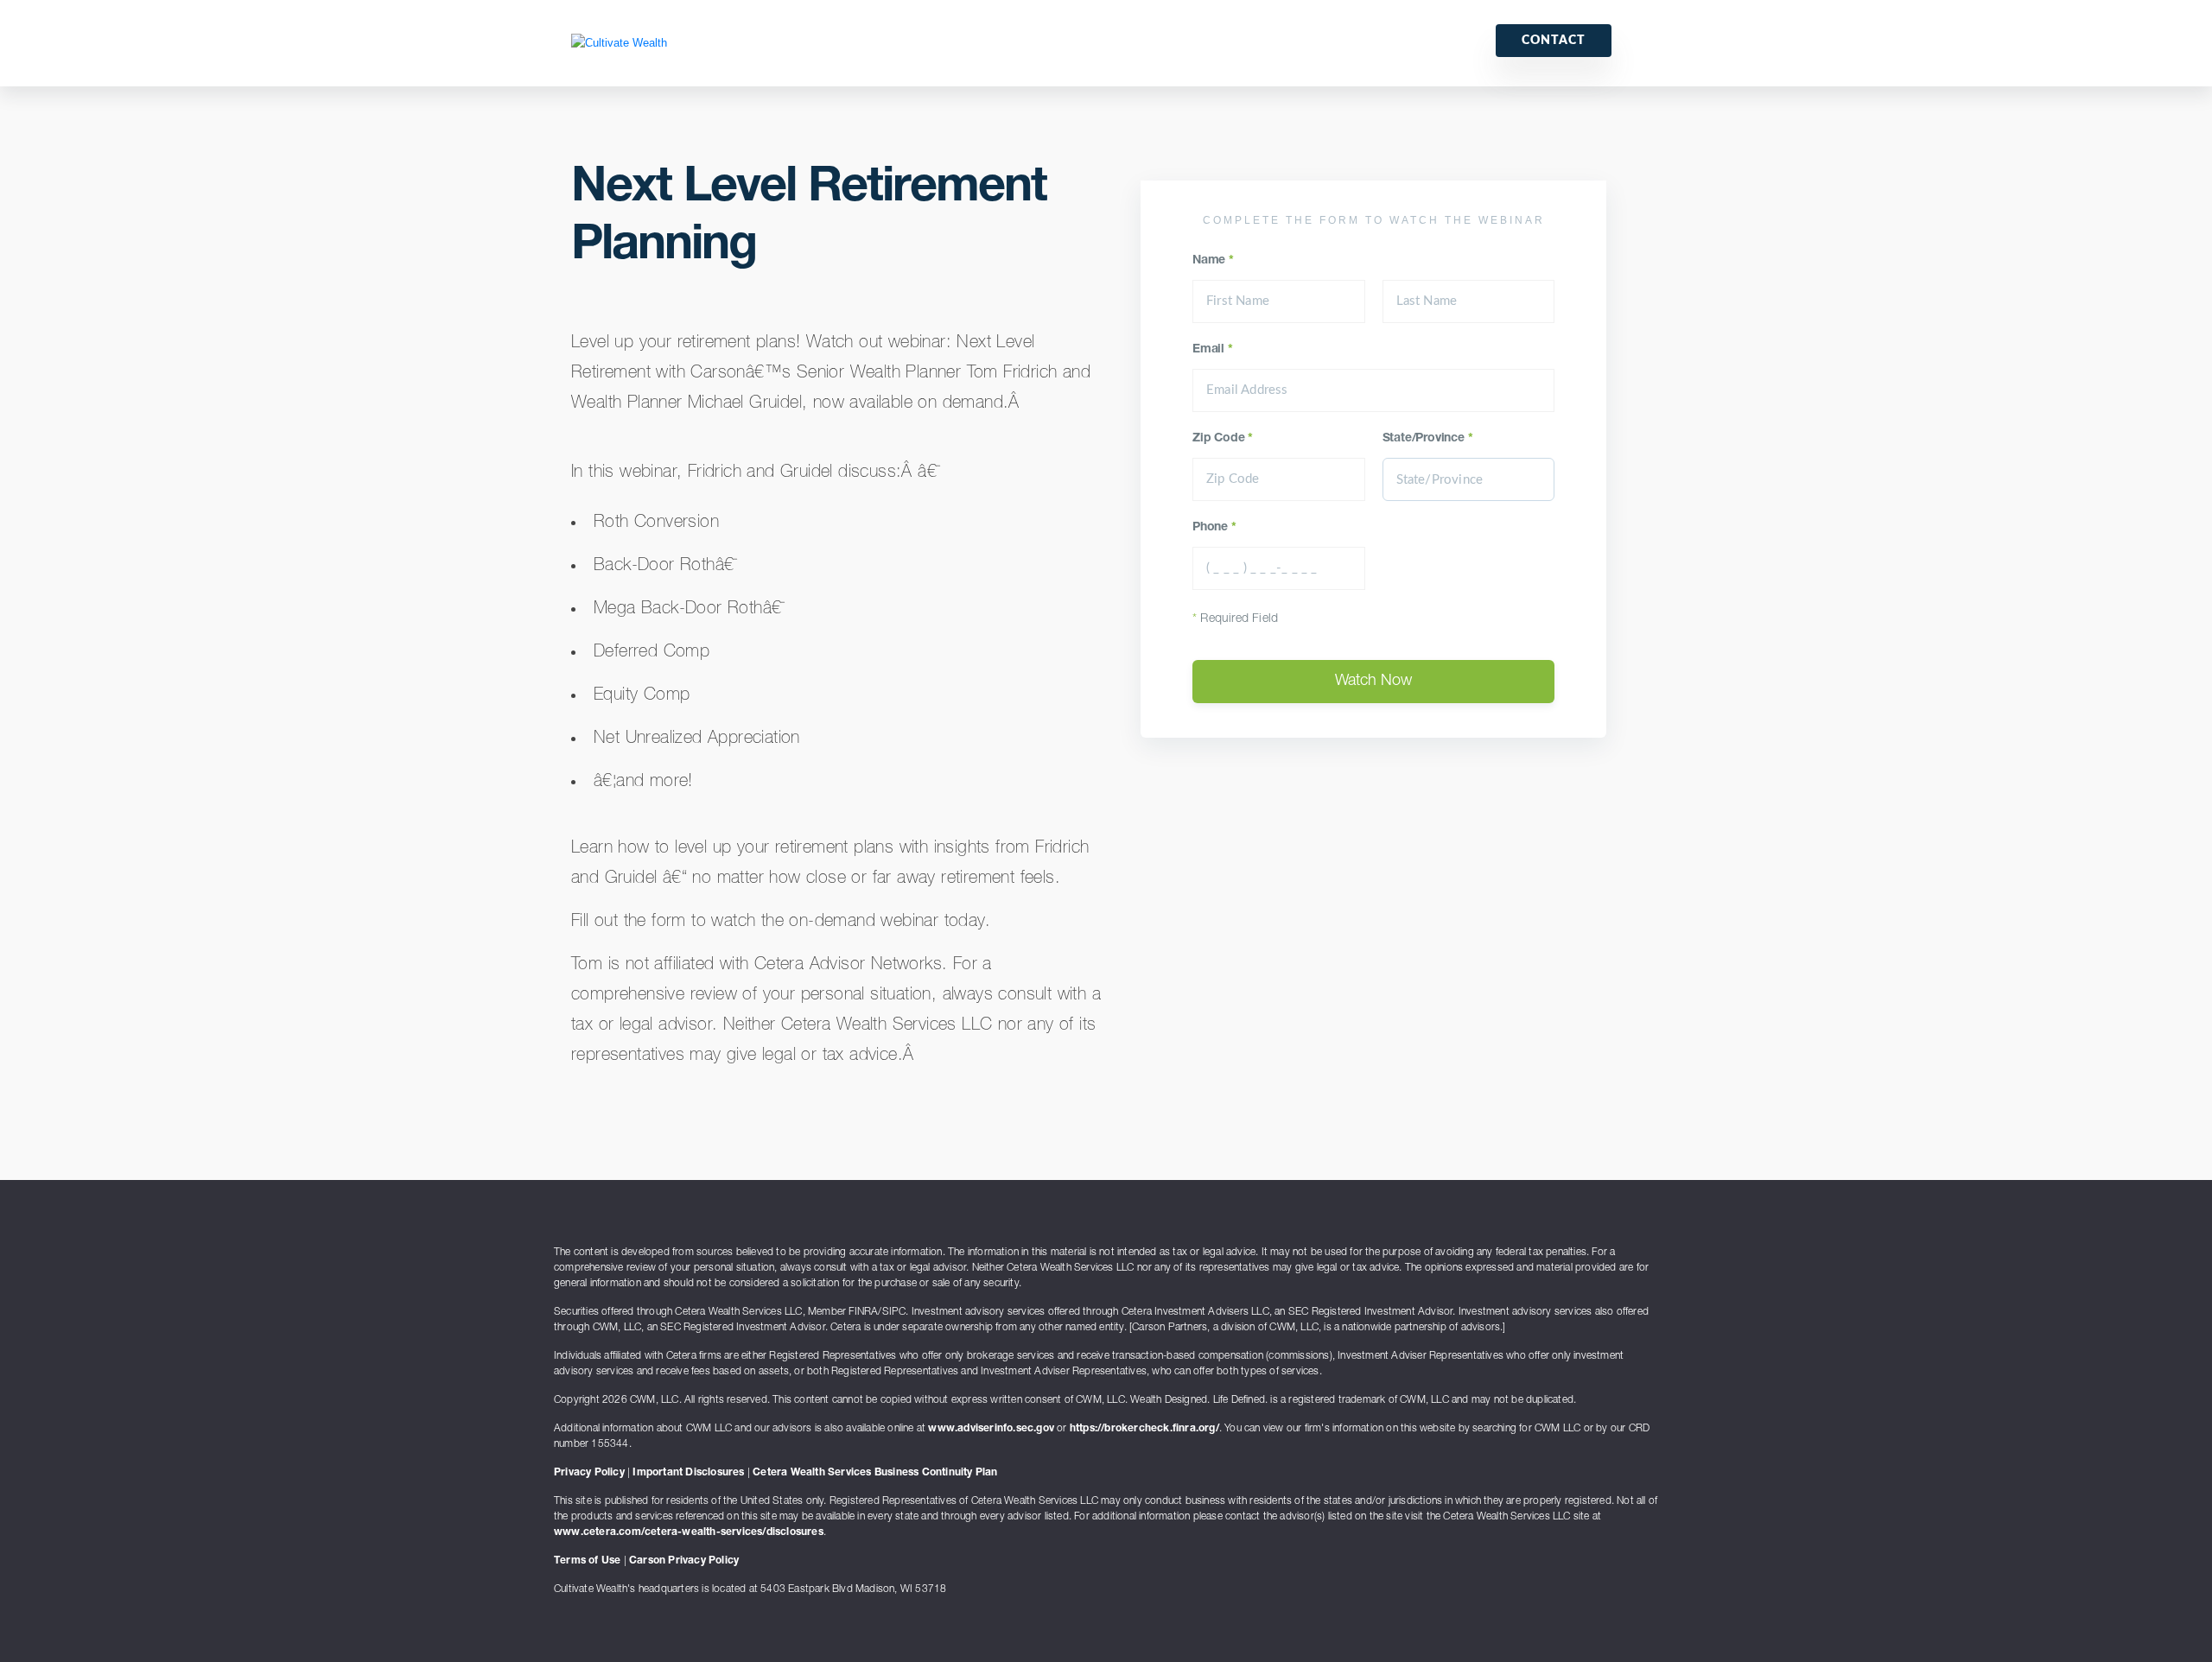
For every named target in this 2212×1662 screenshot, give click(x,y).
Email (1213, 350)
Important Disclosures (688, 1473)
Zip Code (1223, 439)
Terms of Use (587, 1561)
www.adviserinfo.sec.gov (991, 1429)
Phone (1214, 528)
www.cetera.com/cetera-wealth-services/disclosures (689, 1532)
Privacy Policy (589, 1473)
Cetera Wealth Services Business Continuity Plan (875, 1473)
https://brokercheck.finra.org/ (1144, 1429)
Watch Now (1373, 682)
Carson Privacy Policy (684, 1561)
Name (1213, 261)
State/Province (1428, 439)
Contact (1554, 41)
